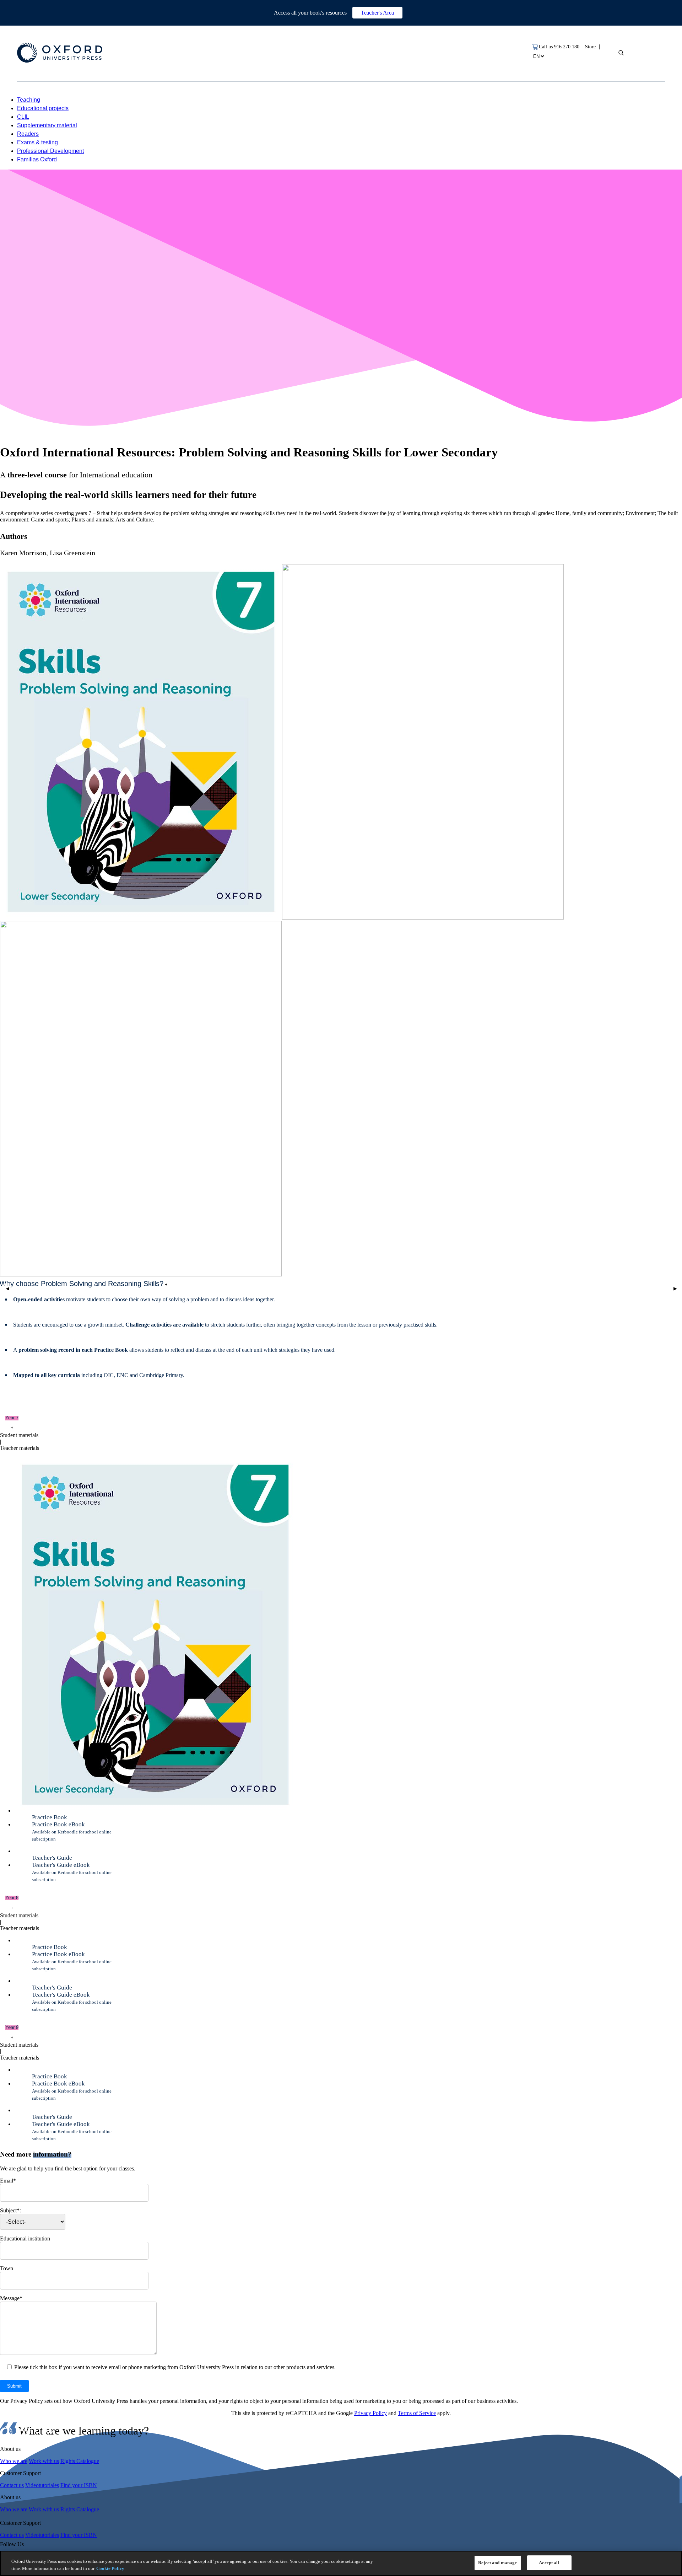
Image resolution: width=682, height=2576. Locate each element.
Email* (8, 2181)
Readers (28, 134)
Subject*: (10, 2210)
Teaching (29, 100)
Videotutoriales (42, 2485)
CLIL (23, 117)
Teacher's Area (377, 13)
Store (590, 47)
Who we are (14, 2461)
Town (7, 2268)
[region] (341, 2563)
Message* (11, 2298)
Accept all (549, 2563)
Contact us (12, 2485)
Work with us (44, 2461)
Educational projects (43, 108)
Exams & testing (37, 142)
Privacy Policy (370, 2413)
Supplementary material (47, 125)
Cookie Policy (110, 2568)
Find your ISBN (79, 2485)
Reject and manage (497, 2563)
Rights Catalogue (80, 2461)
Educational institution (25, 2238)
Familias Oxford (37, 159)
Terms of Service (417, 2413)
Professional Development (50, 151)
